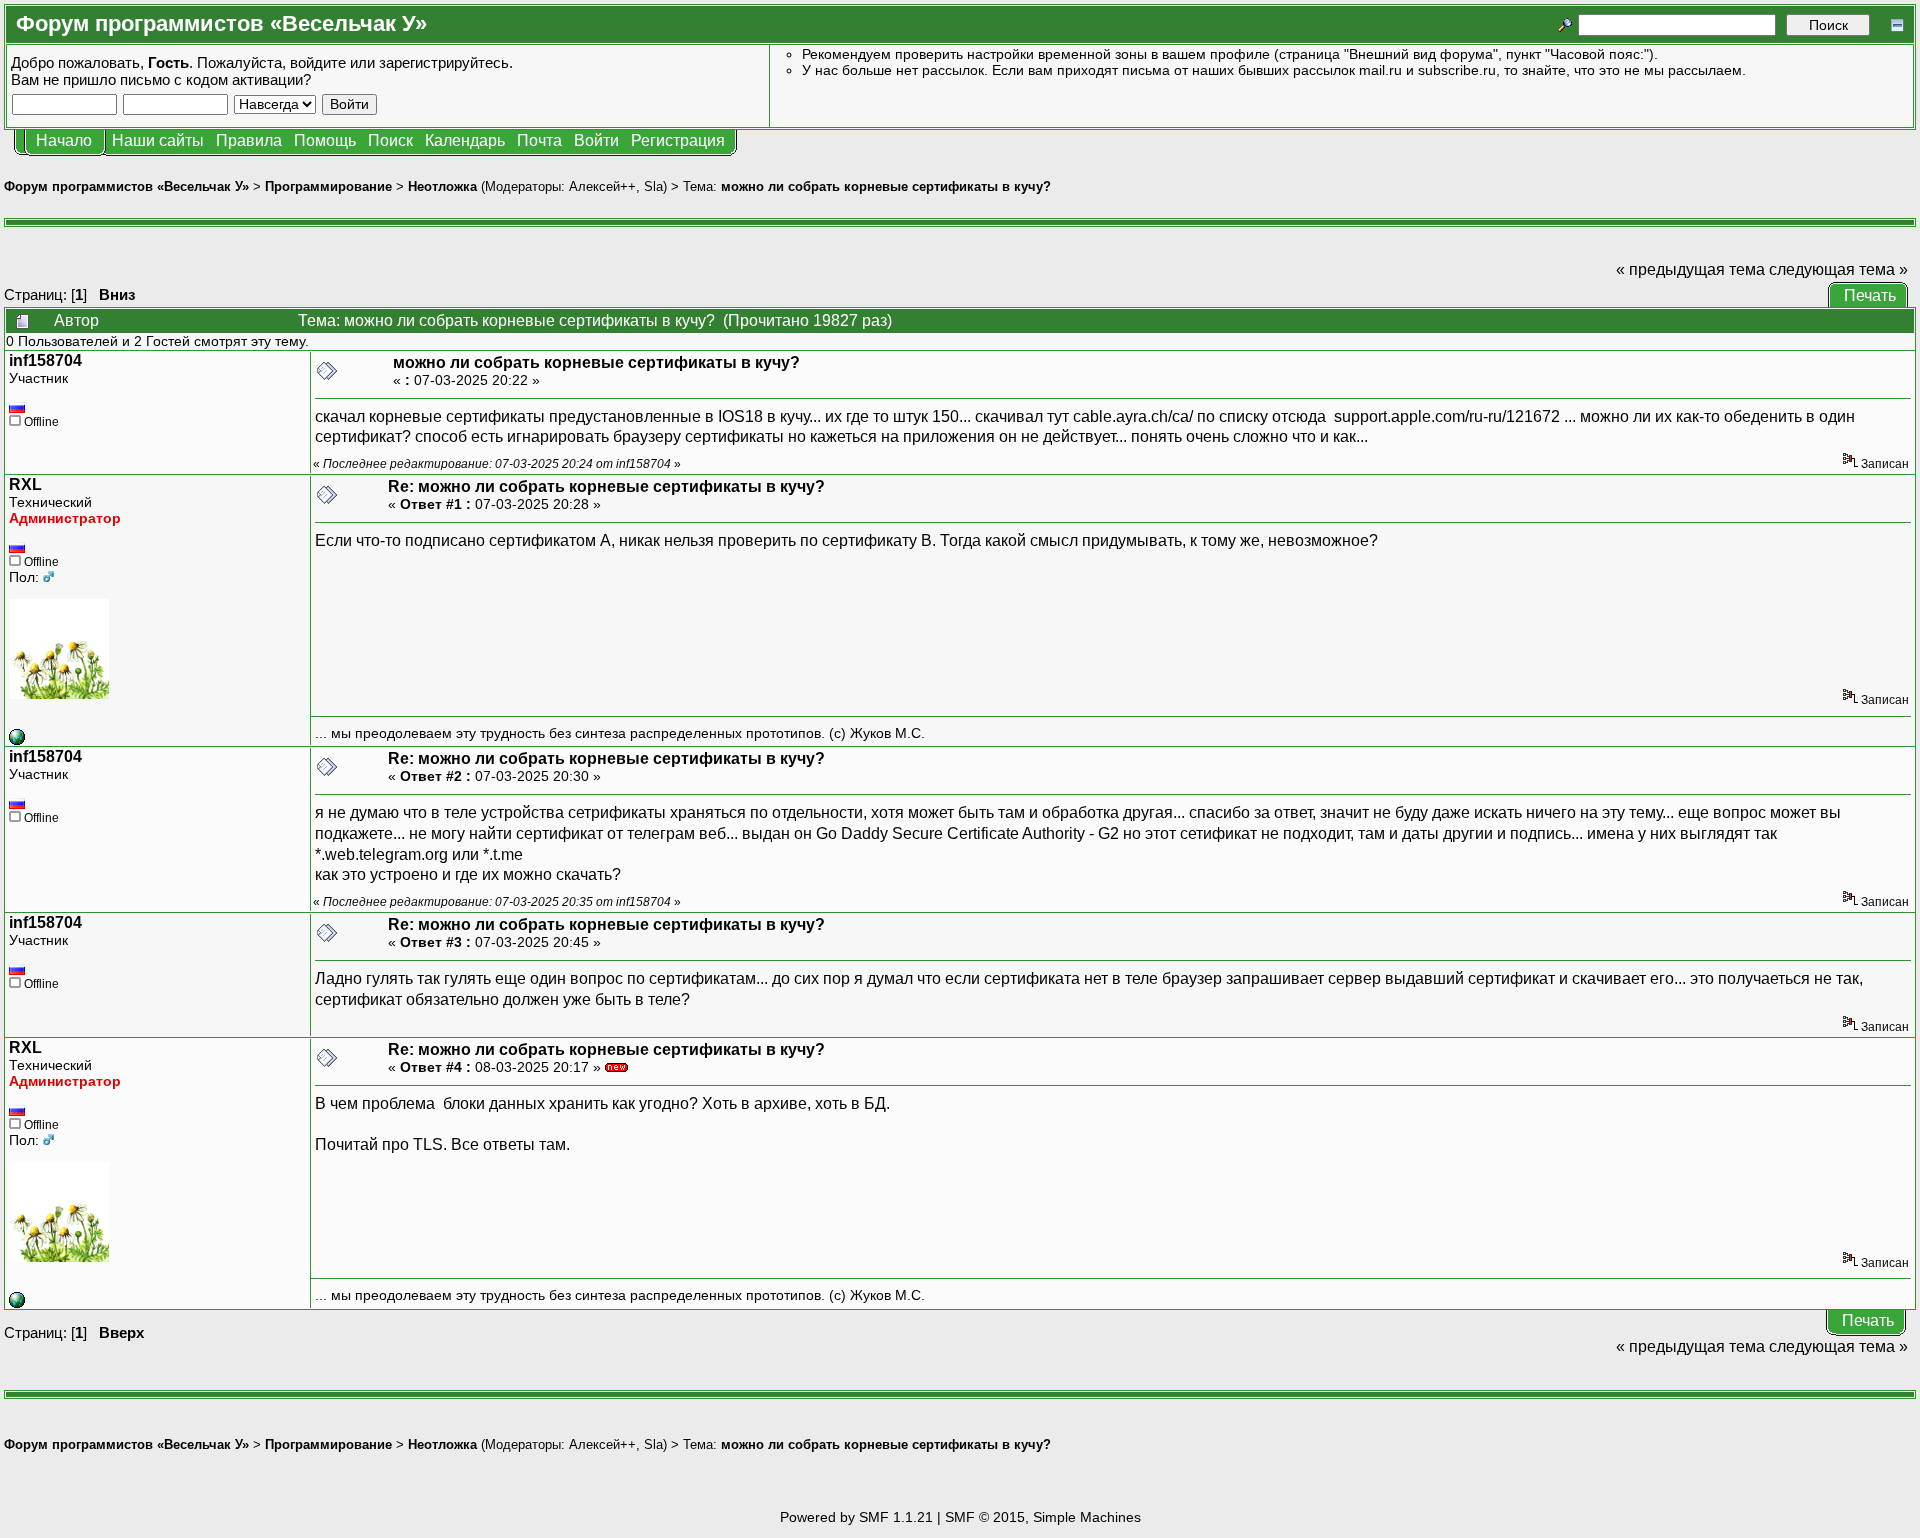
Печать (1870, 295)
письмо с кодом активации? (215, 79)
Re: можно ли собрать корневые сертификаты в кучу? (606, 486)
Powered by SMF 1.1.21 (856, 1517)
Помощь (325, 140)
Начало (64, 140)
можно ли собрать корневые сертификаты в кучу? (886, 186)
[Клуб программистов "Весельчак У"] (17, 740)
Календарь (465, 140)
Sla (653, 186)
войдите (318, 62)
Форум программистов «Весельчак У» (126, 186)
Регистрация (678, 140)
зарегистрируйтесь (444, 62)
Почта (539, 140)
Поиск (390, 140)
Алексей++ (602, 186)
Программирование (328, 186)
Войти (596, 140)
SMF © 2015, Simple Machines (1043, 1517)
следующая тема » (1838, 269)
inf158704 (45, 360)
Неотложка (442, 186)
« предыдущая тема (1690, 269)
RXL (25, 484)
